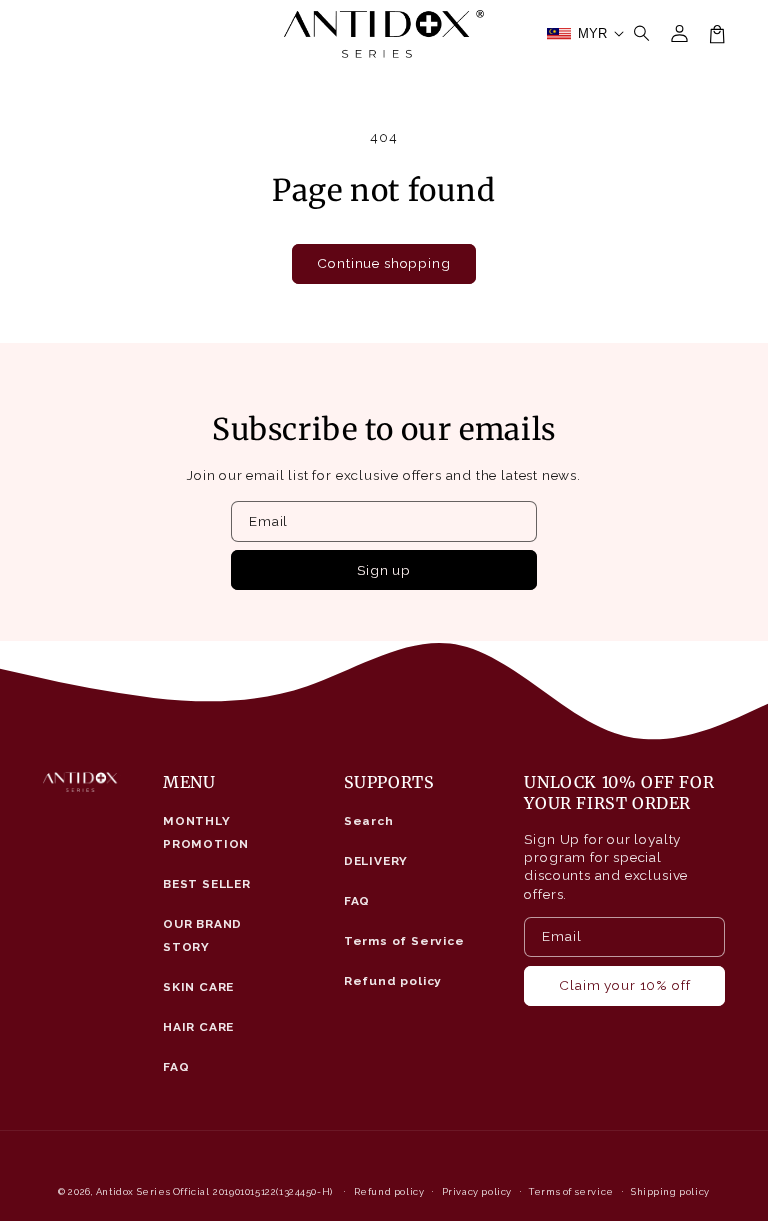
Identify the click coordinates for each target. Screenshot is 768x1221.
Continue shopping (383, 263)
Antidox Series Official (153, 1191)
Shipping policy (670, 1191)
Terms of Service (404, 941)
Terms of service (571, 1191)
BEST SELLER (207, 884)
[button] (642, 33)
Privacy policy (477, 1191)
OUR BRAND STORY (202, 935)
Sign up (384, 570)
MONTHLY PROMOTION (206, 832)
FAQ (176, 1067)
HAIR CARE (198, 1027)
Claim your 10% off (624, 985)
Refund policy (393, 981)
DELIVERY (376, 861)
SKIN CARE (198, 987)
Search (369, 821)
